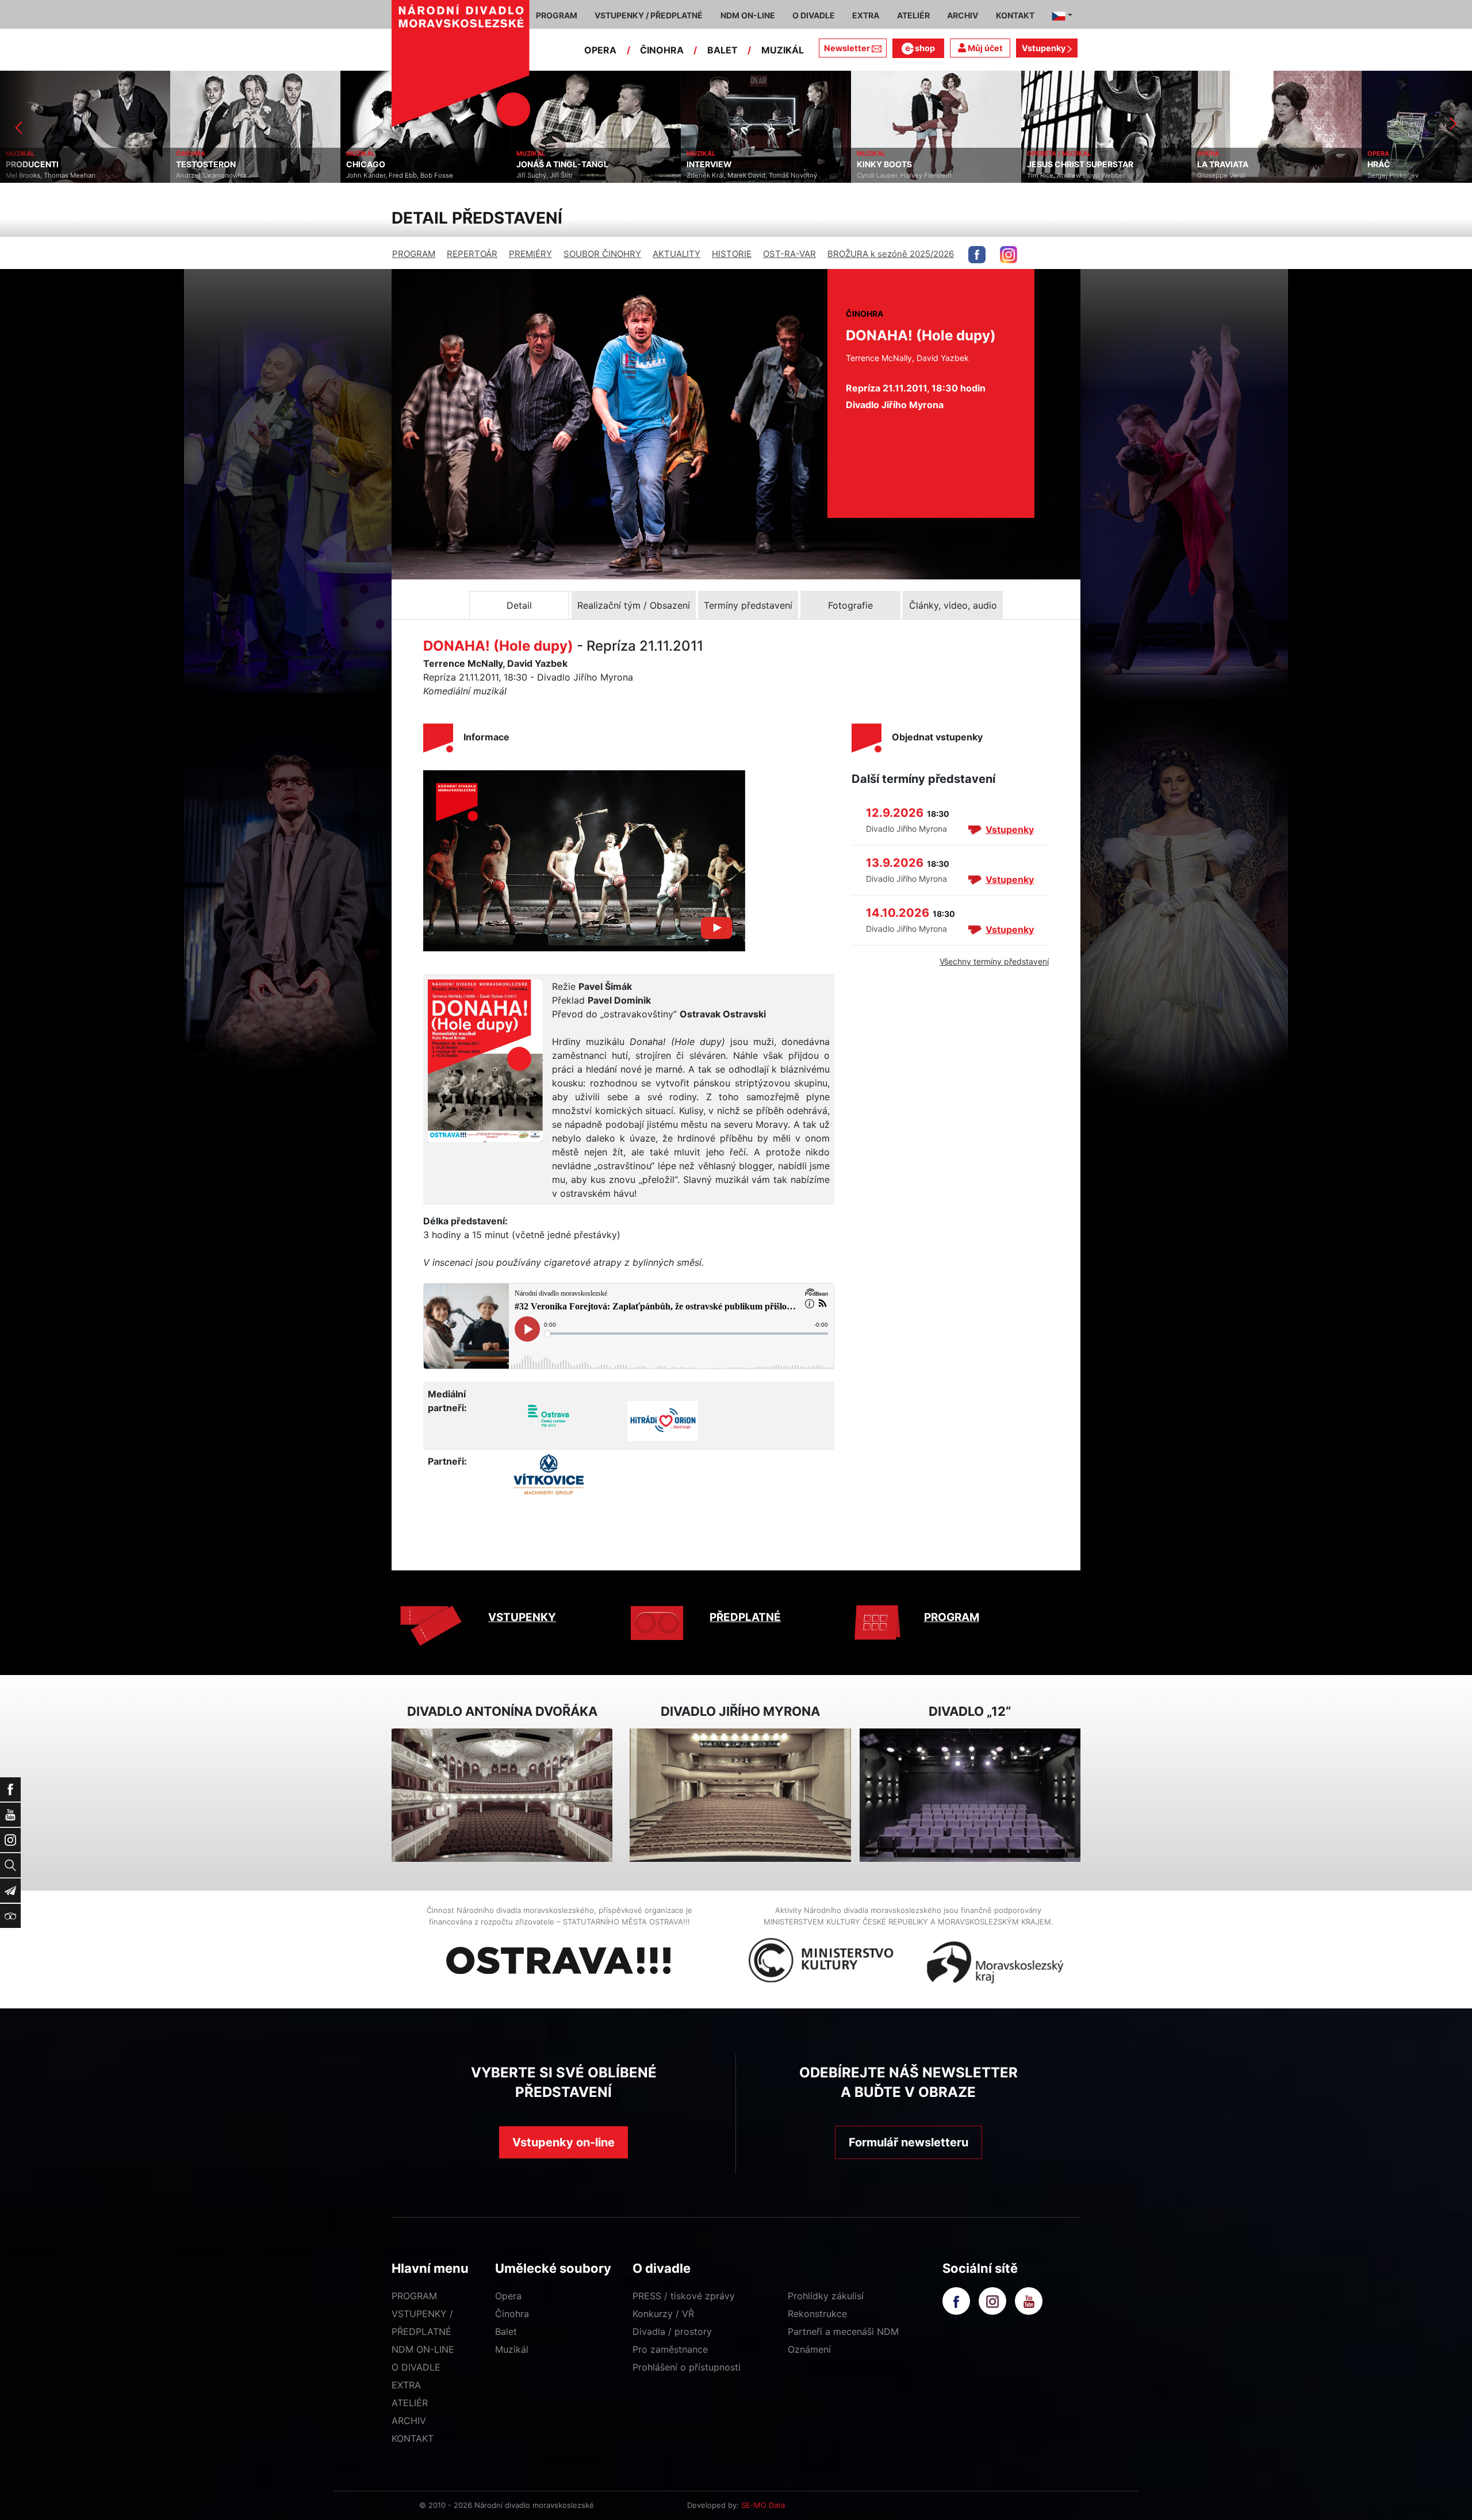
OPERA (600, 50)
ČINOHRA (662, 50)
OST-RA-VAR (789, 254)
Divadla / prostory (672, 2331)
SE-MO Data (763, 2505)
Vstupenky (1044, 48)
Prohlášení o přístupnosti (687, 2367)
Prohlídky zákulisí (826, 2296)
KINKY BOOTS (714, 164)
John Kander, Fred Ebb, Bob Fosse (229, 175)
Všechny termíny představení (994, 961)
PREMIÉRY (530, 254)
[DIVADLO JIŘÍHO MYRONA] (740, 1795)
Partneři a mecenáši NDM (843, 2331)
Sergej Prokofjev (1223, 175)
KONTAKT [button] (1015, 15)
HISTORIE (732, 254)
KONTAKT (413, 2438)
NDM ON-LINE (423, 2349)
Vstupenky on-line (563, 2142)
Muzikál (512, 2349)
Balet (506, 2331)
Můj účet (984, 48)
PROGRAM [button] (557, 15)
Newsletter (847, 48)
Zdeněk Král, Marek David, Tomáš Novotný (582, 175)
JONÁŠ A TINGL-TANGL (392, 164)
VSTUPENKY (522, 1617)
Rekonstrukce (817, 2314)
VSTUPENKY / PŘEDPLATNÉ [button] (649, 15)
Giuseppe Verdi (1051, 175)
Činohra (512, 2314)
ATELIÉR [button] (913, 15)
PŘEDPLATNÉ (745, 1617)
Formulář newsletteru (908, 2142)
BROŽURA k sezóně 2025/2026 (891, 254)
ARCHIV (409, 2421)
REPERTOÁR (472, 254)
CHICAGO (195, 164)
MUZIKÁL (783, 50)
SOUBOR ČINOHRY (602, 254)
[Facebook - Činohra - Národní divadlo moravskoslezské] (977, 255)
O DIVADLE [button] (814, 15)
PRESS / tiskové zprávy (684, 2296)
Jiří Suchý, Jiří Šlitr (374, 175)
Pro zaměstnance (670, 2349)
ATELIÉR (410, 2403)
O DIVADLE (416, 2367)
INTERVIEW (539, 164)
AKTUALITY (676, 254)
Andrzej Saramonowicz (41, 175)
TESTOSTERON (36, 164)
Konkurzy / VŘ (663, 2314)
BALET (722, 50)
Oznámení (809, 2349)
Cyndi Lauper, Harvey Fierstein (734, 175)
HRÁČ (1209, 164)
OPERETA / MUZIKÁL (889, 153)
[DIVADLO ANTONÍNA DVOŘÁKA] (502, 1795)
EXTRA (406, 2385)
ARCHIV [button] (963, 15)
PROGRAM (414, 254)
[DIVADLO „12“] (970, 1795)
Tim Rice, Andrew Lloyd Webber (906, 175)
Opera (508, 2296)
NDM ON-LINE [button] (748, 15)
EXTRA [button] (866, 15)
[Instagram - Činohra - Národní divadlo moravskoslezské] (1009, 255)
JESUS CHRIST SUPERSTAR (910, 164)
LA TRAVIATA (1053, 164)
